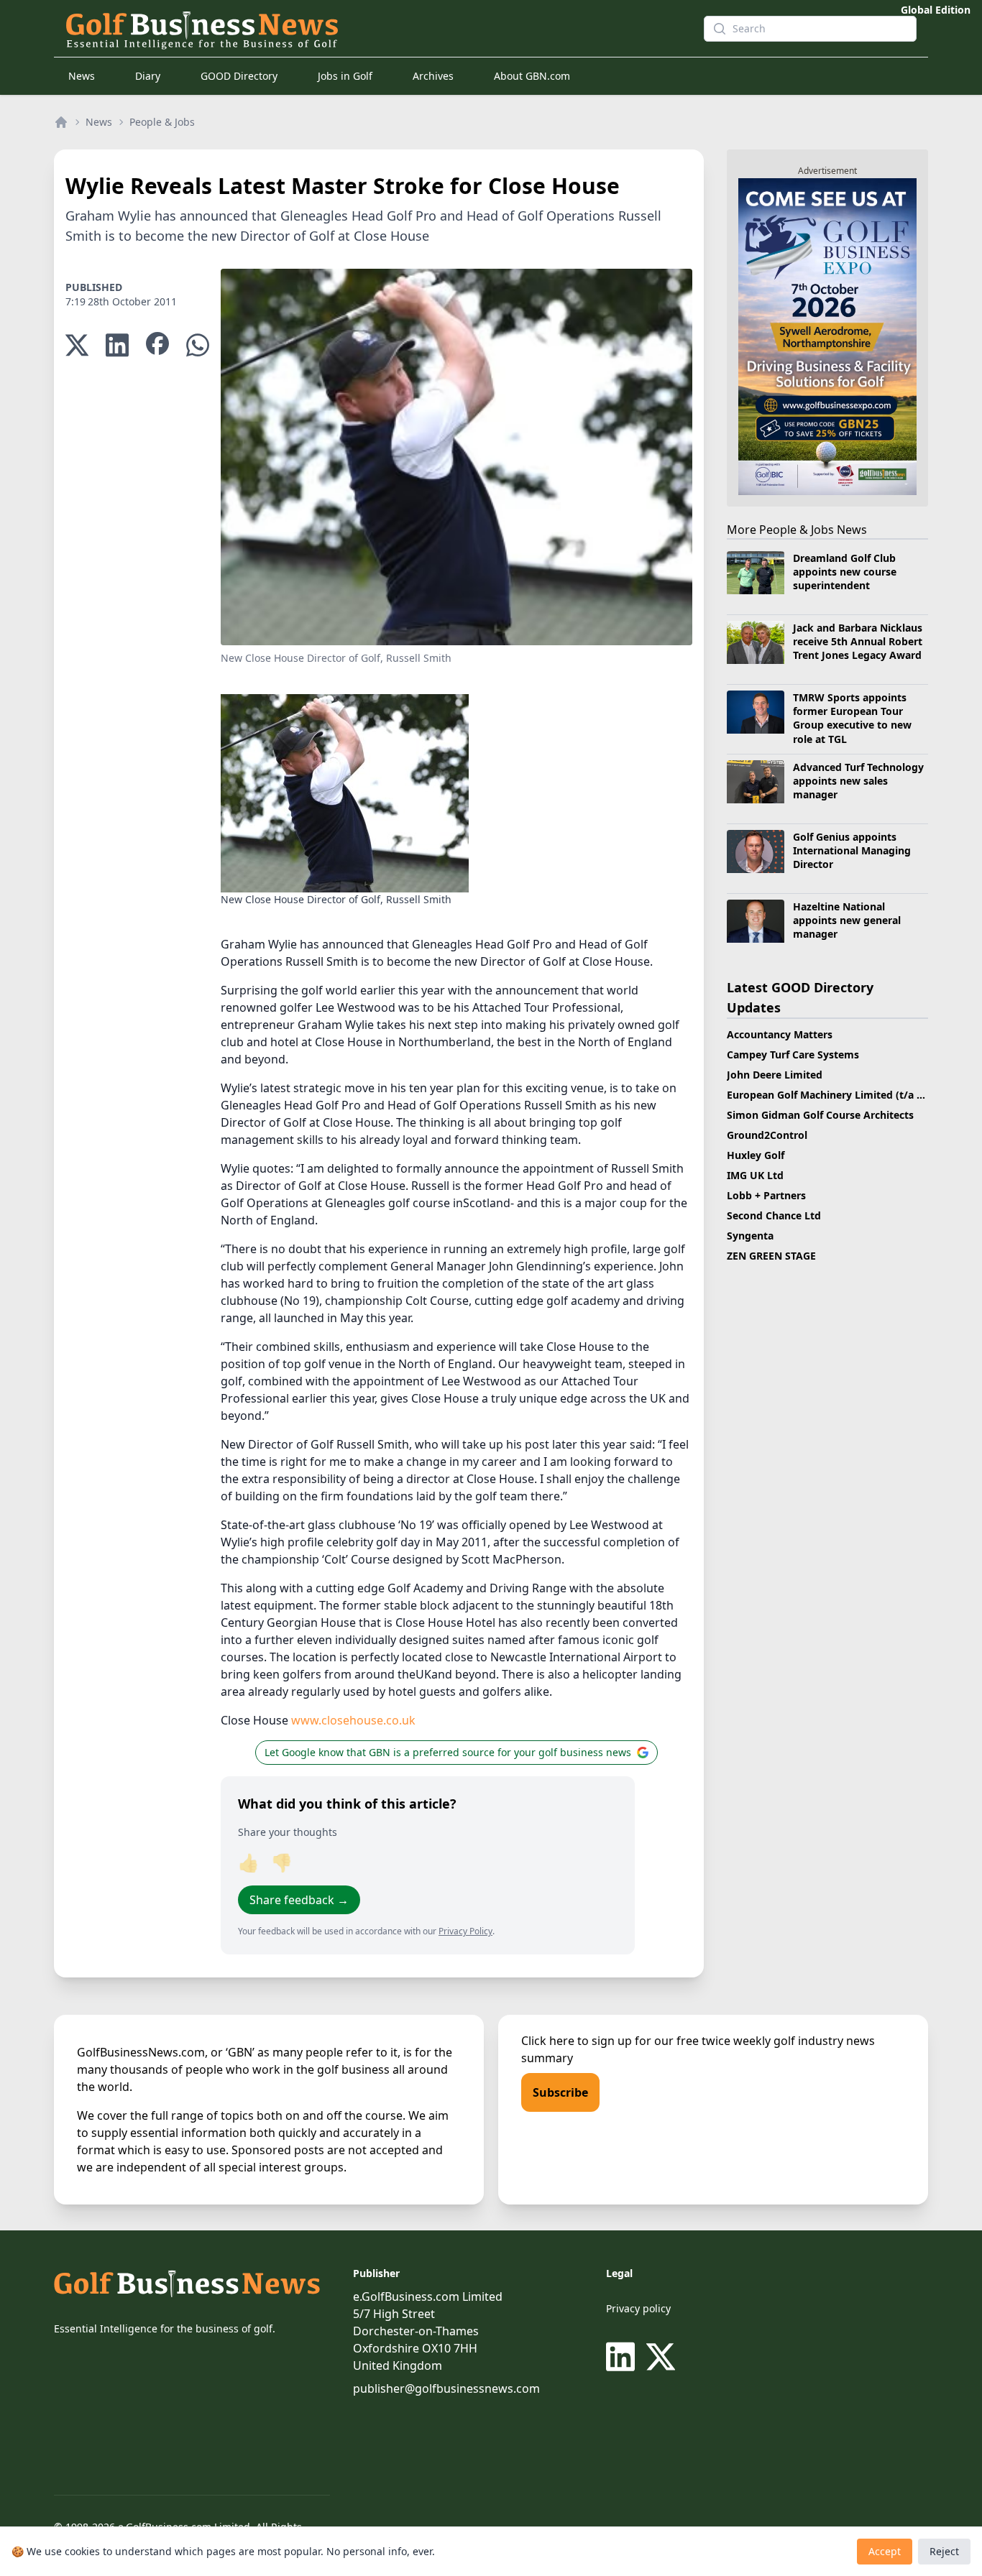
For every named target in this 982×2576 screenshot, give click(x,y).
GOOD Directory (239, 76)
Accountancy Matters (780, 1034)
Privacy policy (638, 2308)
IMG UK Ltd (755, 1175)
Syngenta (750, 1236)
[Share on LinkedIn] (117, 345)
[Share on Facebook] (157, 345)
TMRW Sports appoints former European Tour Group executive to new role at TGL (852, 718)
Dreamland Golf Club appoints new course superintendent (845, 572)
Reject (944, 2551)
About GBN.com (532, 76)
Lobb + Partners (766, 1195)
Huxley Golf (756, 1155)
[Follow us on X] (661, 2357)
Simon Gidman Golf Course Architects (820, 1115)
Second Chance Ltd (774, 1215)
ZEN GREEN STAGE (771, 1256)
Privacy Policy (465, 1931)
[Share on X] (77, 345)
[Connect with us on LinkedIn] (623, 2357)
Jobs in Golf (345, 76)
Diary (148, 76)
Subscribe (560, 2092)
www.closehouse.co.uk (353, 1720)
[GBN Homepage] (373, 29)
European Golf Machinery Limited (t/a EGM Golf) (846, 1095)
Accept (885, 2551)
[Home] (61, 122)
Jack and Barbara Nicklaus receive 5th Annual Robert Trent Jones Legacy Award (858, 642)
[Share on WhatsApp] (198, 345)
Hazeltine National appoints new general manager (847, 920)
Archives (433, 76)
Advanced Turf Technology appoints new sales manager (858, 781)
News (82, 76)
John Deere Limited (775, 1075)
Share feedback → (299, 1900)
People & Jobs (162, 122)
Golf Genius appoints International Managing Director (852, 851)
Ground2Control (767, 1135)
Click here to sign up (577, 2041)
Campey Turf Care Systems (793, 1054)
